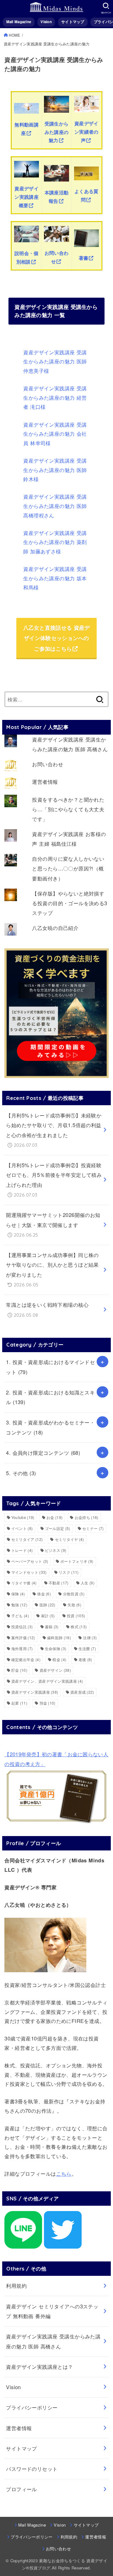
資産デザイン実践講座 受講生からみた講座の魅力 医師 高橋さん (53, 2341)
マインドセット (29, 1572)
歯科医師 (59, 1637)
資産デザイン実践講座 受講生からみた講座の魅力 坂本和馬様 (55, 578)
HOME (14, 35)
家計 (48, 1616)
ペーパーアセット (30, 1561)
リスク (69, 1572)
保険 (18, 1594)
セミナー (93, 1528)
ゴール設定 (58, 1528)
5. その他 (21, 1473)
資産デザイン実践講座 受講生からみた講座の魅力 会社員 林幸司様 (55, 434)
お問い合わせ (47, 764)
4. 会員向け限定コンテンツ (43, 1453)
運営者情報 (45, 782)
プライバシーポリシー (32, 2407)
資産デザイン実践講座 (35, 1692)
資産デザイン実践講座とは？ (39, 2367)
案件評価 (23, 1637)
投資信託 (22, 1627)
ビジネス (56, 1550)
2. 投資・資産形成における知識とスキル (50, 1397)
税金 (59, 1659)
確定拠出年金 (26, 1659)
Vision (46, 22)
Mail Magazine (19, 22)
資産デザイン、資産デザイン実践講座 (47, 1681)
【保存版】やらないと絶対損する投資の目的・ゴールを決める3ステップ (70, 903)
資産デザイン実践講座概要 (27, 197)
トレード (22, 1550)
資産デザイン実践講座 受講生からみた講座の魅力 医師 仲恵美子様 (55, 361)
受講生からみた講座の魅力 (57, 132)
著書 (84, 258)
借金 (44, 1594)
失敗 (74, 1605)
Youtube (23, 1517)
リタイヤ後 (24, 1583)
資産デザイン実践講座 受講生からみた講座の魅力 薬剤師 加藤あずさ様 (55, 542)
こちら (64, 2173)
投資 (76, 1616)
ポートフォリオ (77, 1561)
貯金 (19, 1670)
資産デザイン (55, 1670)
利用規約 (16, 2286)
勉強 (19, 1605)
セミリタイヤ (70, 1539)
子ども (20, 1616)
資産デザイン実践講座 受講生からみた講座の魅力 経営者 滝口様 (55, 397)
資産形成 (82, 1692)
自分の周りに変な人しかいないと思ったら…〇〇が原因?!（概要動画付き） (68, 868)
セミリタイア (27, 1539)
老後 (85, 1659)
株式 (79, 1627)
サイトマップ (73, 22)
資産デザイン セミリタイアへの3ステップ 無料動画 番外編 (52, 2311)
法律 (90, 1637)
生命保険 (56, 1648)
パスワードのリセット (32, 2469)
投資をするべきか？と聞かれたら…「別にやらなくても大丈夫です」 (68, 809)
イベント (22, 1528)
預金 (48, 1703)
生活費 (87, 1648)
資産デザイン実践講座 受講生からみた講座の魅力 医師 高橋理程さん (55, 506)
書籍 (52, 1627)
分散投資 (74, 1594)
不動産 (59, 1583)
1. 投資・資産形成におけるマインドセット (50, 1367)
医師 (48, 1605)
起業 (19, 1703)
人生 (88, 1583)
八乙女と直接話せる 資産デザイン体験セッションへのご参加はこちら (57, 638)
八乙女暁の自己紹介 (55, 928)
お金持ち (87, 1517)
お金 (54, 1517)
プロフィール (21, 2489)
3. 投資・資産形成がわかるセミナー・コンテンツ (50, 1427)
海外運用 (22, 1648)
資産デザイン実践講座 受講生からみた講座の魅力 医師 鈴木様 (55, 470)
